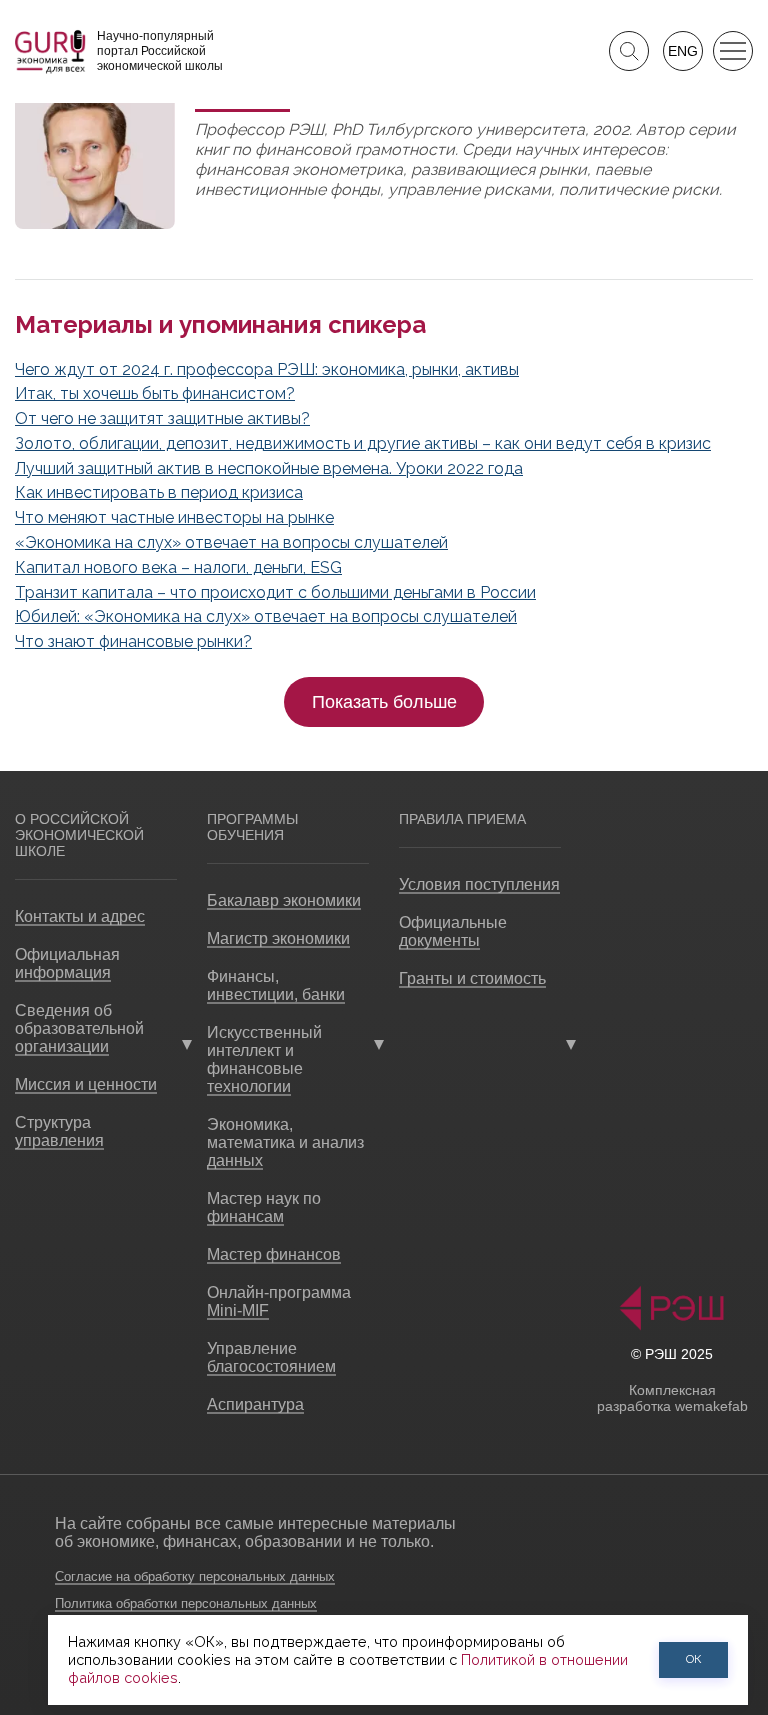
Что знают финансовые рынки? (133, 641)
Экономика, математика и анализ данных (285, 1142)
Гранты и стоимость (472, 978)
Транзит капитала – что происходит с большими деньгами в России (275, 592)
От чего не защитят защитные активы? (162, 418)
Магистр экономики (278, 938)
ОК (694, 1659)
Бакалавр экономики (284, 900)
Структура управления (59, 1131)
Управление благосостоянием (271, 1357)
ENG (683, 51)
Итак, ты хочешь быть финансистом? (155, 393)
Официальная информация (67, 963)
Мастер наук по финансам (264, 1207)
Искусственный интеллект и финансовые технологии (264, 1059)
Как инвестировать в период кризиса (159, 492)
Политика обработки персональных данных (186, 1603)
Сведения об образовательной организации (79, 1028)
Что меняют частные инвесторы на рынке (174, 517)
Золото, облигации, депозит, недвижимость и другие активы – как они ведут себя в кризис (363, 443)
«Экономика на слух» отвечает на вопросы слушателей (231, 542)
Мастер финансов (274, 1254)
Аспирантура (255, 1404)
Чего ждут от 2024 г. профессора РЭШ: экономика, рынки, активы (267, 369)
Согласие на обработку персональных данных (195, 1576)
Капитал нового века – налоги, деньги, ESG (178, 567)
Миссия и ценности (86, 1084)
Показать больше (384, 702)
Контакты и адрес (80, 916)
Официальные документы (453, 931)
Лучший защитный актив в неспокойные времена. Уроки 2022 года (269, 468)
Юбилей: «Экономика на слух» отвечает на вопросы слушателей (266, 616)
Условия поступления (479, 884)
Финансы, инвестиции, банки (276, 985)
